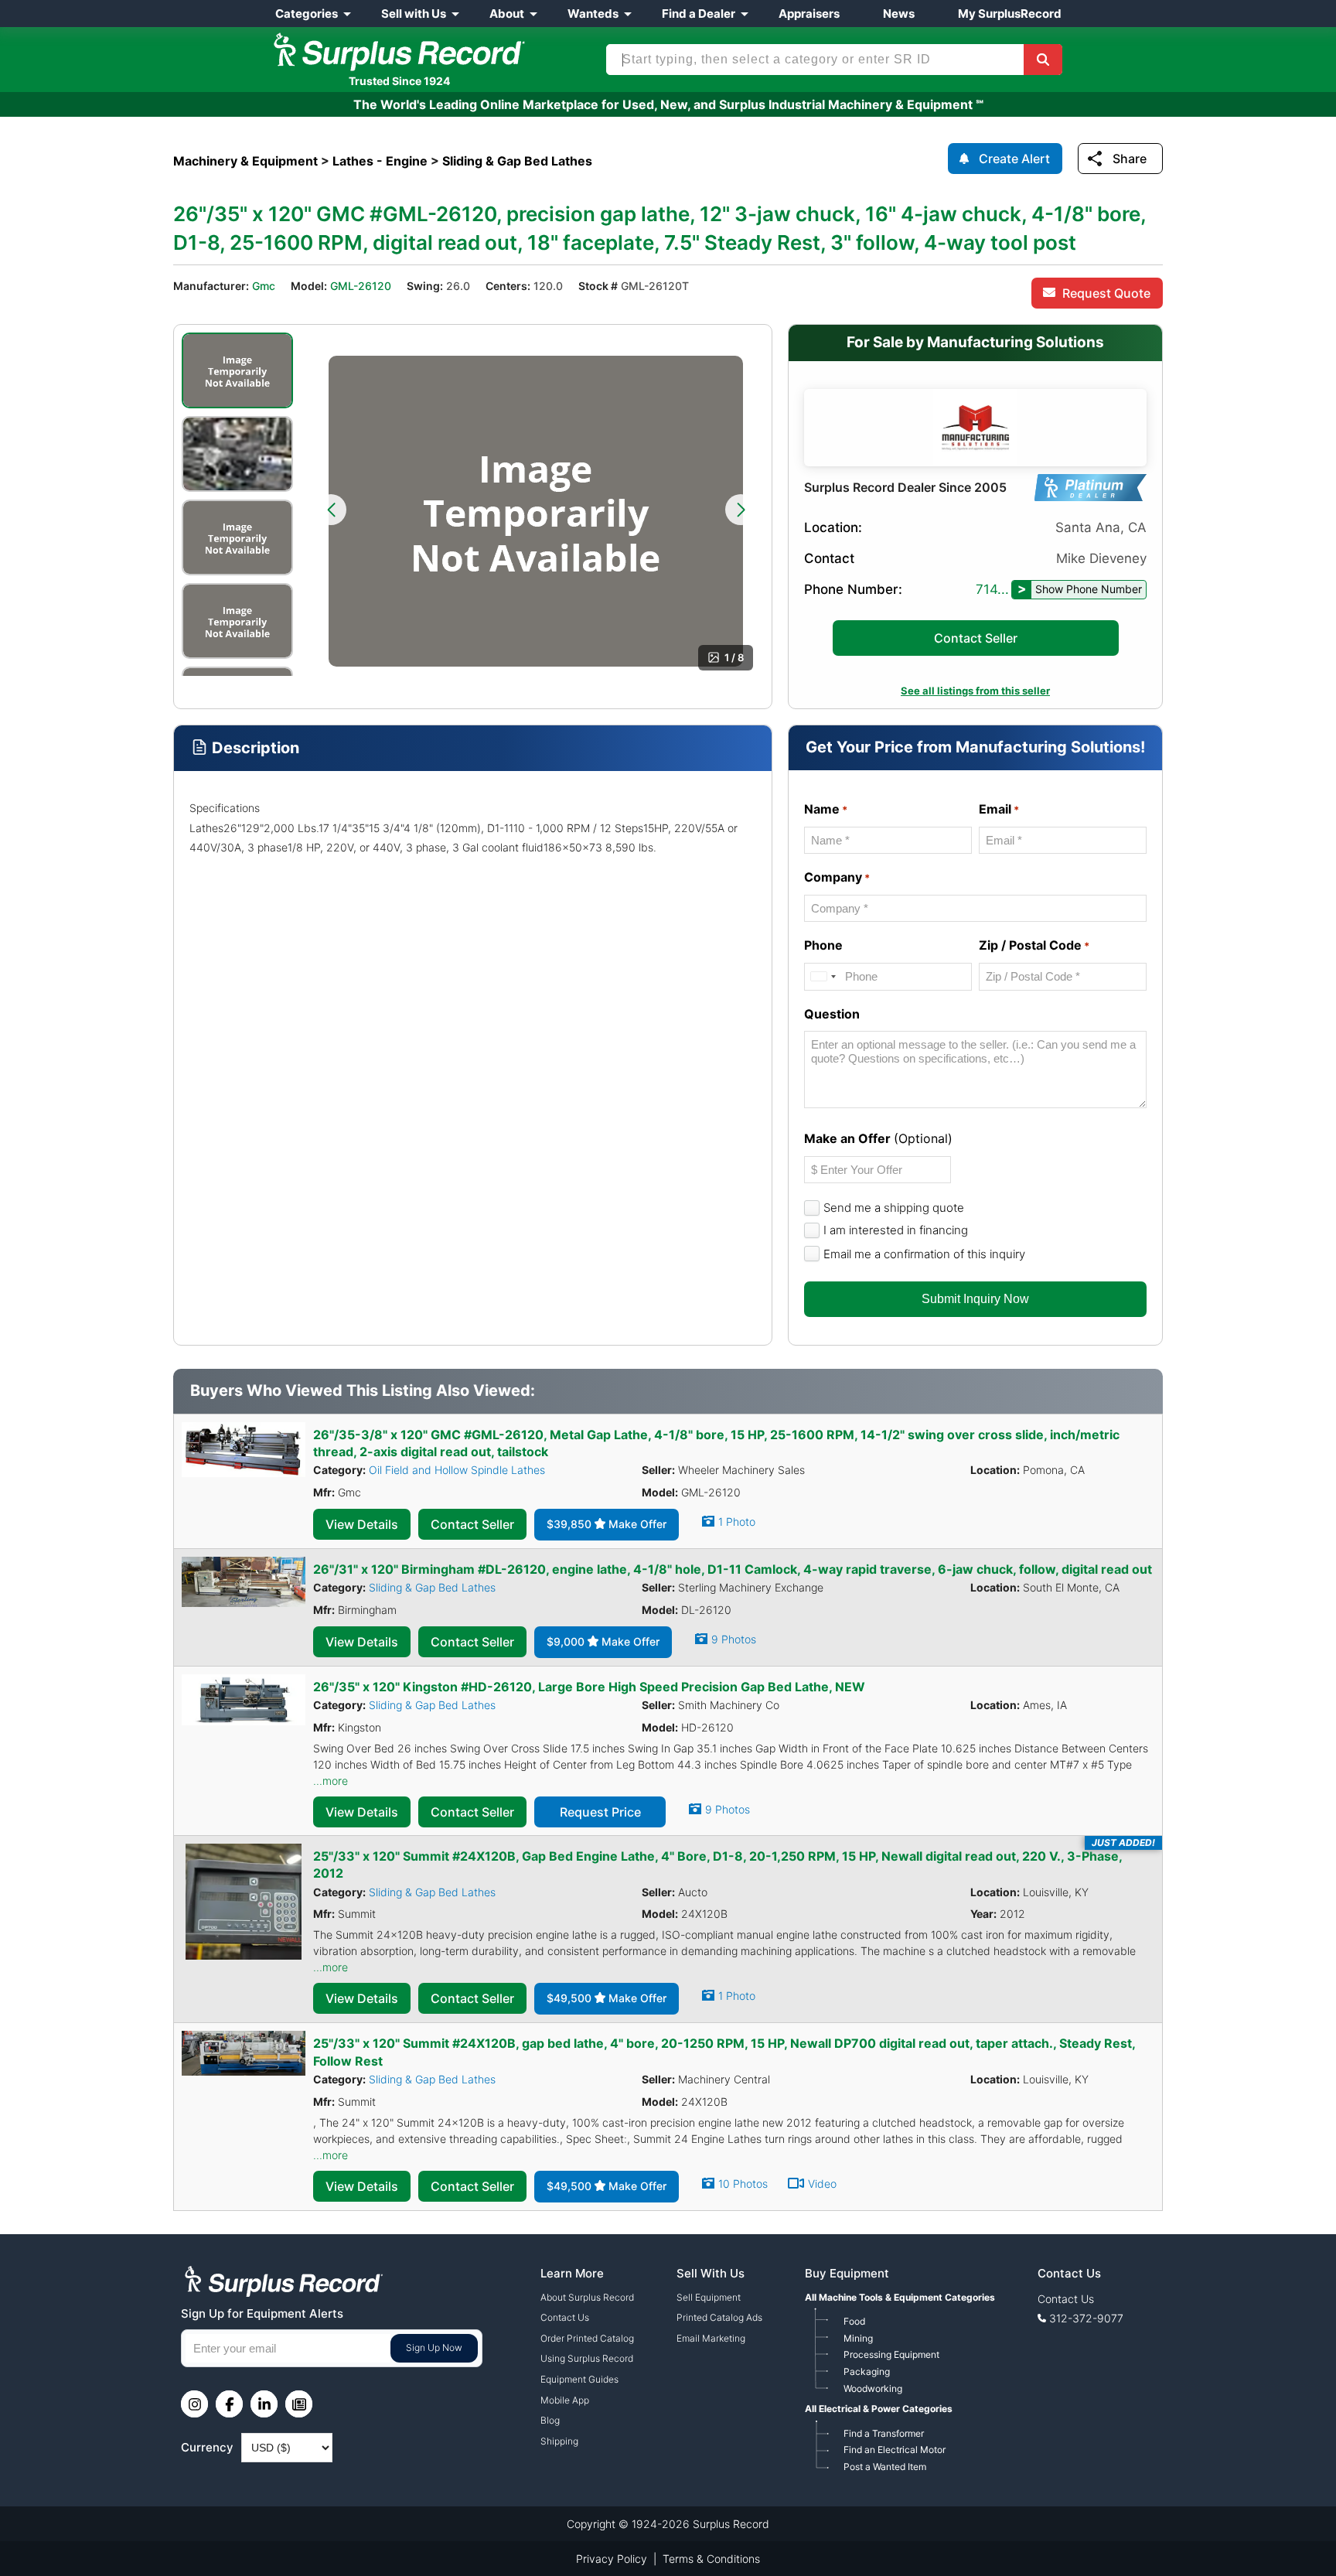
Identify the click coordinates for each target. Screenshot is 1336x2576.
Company (837, 877)
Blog (550, 2420)
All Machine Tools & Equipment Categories (900, 2297)
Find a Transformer (884, 2433)
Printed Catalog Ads (719, 2317)
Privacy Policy (612, 2559)
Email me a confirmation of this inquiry (924, 1254)
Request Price (600, 1812)
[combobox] (823, 976)
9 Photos (734, 1639)
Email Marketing (711, 2338)
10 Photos (743, 2184)
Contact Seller (976, 638)
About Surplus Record (587, 2297)
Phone (823, 945)
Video (822, 2184)
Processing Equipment (891, 2354)
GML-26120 (361, 286)
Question (832, 1014)
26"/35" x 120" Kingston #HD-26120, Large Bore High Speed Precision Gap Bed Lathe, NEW (589, 1687)
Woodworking (873, 2388)
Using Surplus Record (587, 2358)
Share (1130, 159)
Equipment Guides (579, 2379)
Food (854, 2321)
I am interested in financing (896, 1230)
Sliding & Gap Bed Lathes (432, 1587)
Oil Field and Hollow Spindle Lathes (457, 1470)
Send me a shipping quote (894, 1208)
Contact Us (565, 2317)
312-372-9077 (1086, 2318)
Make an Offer (878, 1138)
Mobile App (565, 2400)
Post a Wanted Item (885, 2467)
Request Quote (1106, 293)
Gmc (264, 286)
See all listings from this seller (975, 691)
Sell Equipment (709, 2297)
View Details (362, 1524)
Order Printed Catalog (587, 2338)
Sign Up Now (434, 2347)
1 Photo (737, 1522)
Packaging (867, 2371)
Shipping (559, 2441)
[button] (331, 510)
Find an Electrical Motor (895, 2450)
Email (999, 809)
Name (826, 809)
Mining (858, 2338)
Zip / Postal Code (1034, 945)
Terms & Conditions (711, 2559)
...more (331, 1781)
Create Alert (1014, 159)
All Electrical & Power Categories (879, 2409)
